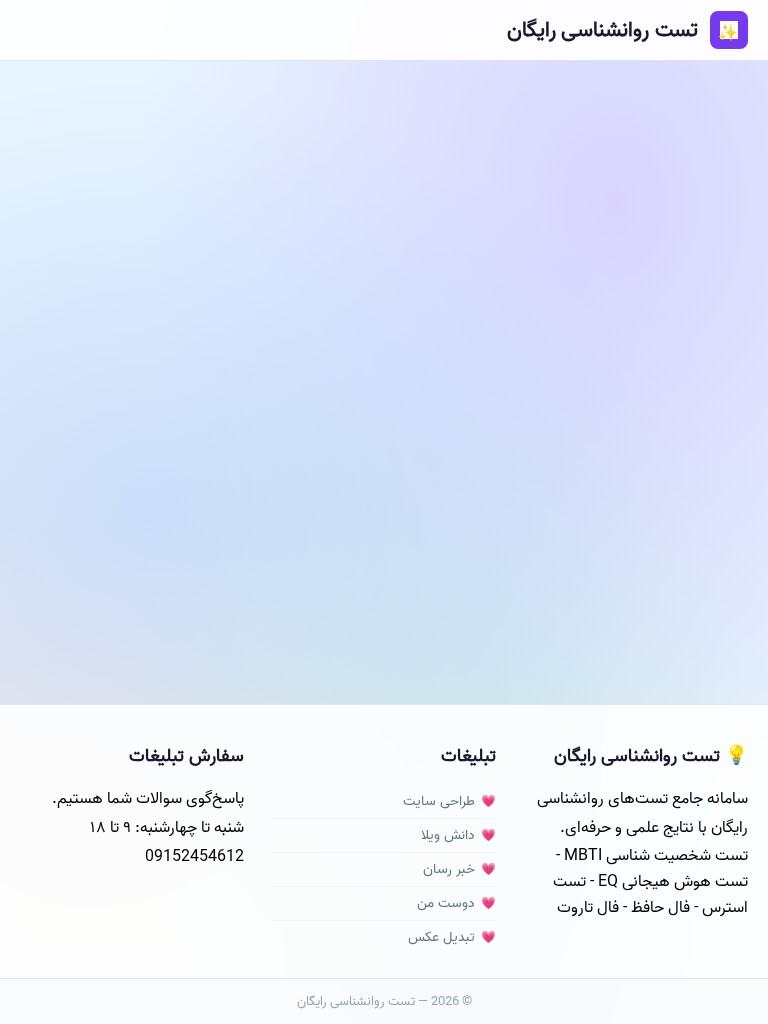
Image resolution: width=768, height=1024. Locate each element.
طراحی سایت (439, 801)
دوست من (446, 903)
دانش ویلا (448, 835)
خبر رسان (449, 869)
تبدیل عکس (441, 937)
